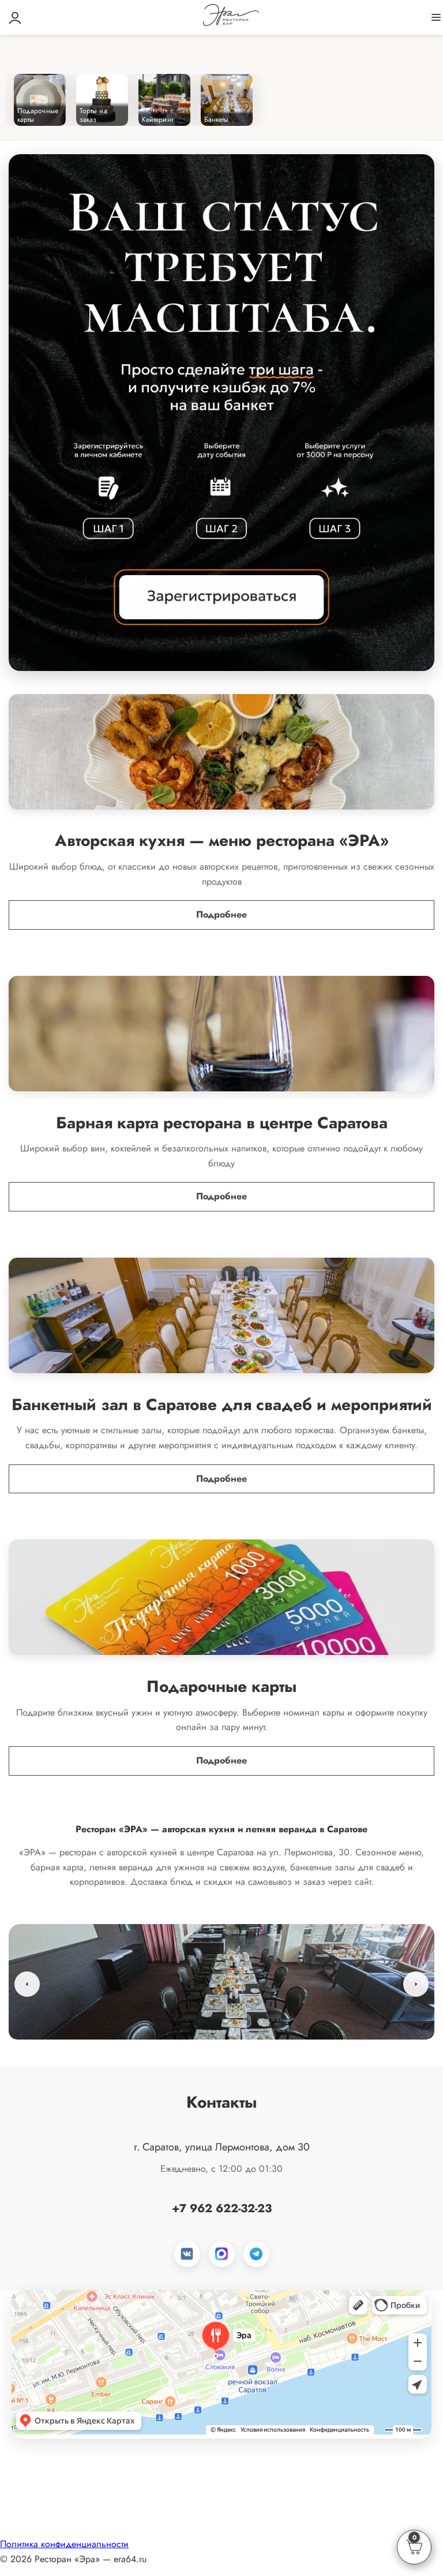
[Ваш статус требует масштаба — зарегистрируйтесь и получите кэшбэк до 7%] (221, 413)
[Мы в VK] (187, 2254)
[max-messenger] (222, 2254)
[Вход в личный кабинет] (15, 17)
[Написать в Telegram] (256, 2254)
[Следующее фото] (416, 1984)
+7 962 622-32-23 (222, 2208)
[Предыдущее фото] (27, 1984)
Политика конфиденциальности (64, 2544)
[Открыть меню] (436, 17)
